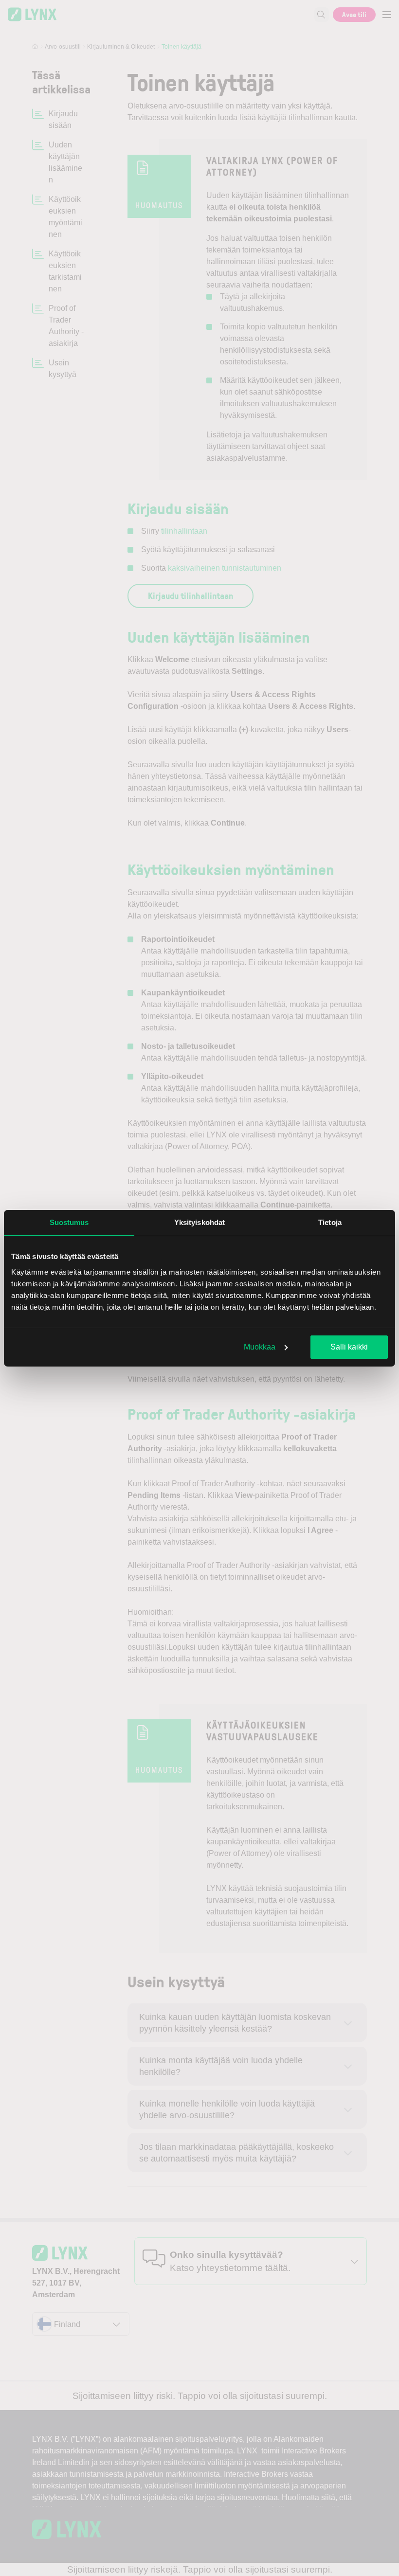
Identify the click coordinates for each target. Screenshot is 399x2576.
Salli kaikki (349, 1347)
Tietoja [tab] (330, 1222)
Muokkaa (260, 1347)
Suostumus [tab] (69, 1222)
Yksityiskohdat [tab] (199, 1222)
